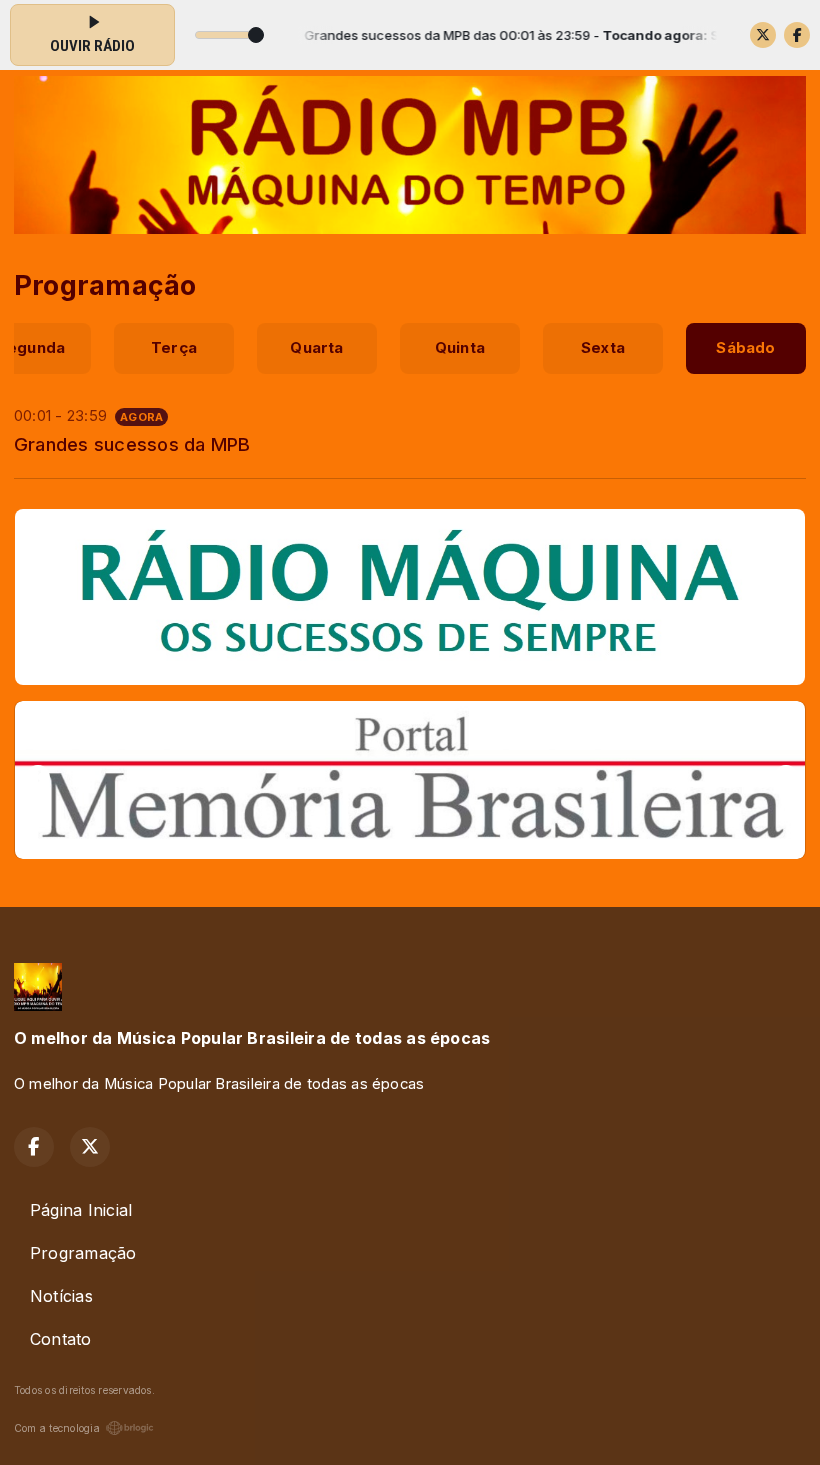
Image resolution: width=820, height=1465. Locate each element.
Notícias (61, 1296)
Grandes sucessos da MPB (132, 444)
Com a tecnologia (57, 1428)
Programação (83, 1253)
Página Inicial (81, 1210)
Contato (61, 1339)
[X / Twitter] (763, 35)
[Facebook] (797, 35)
